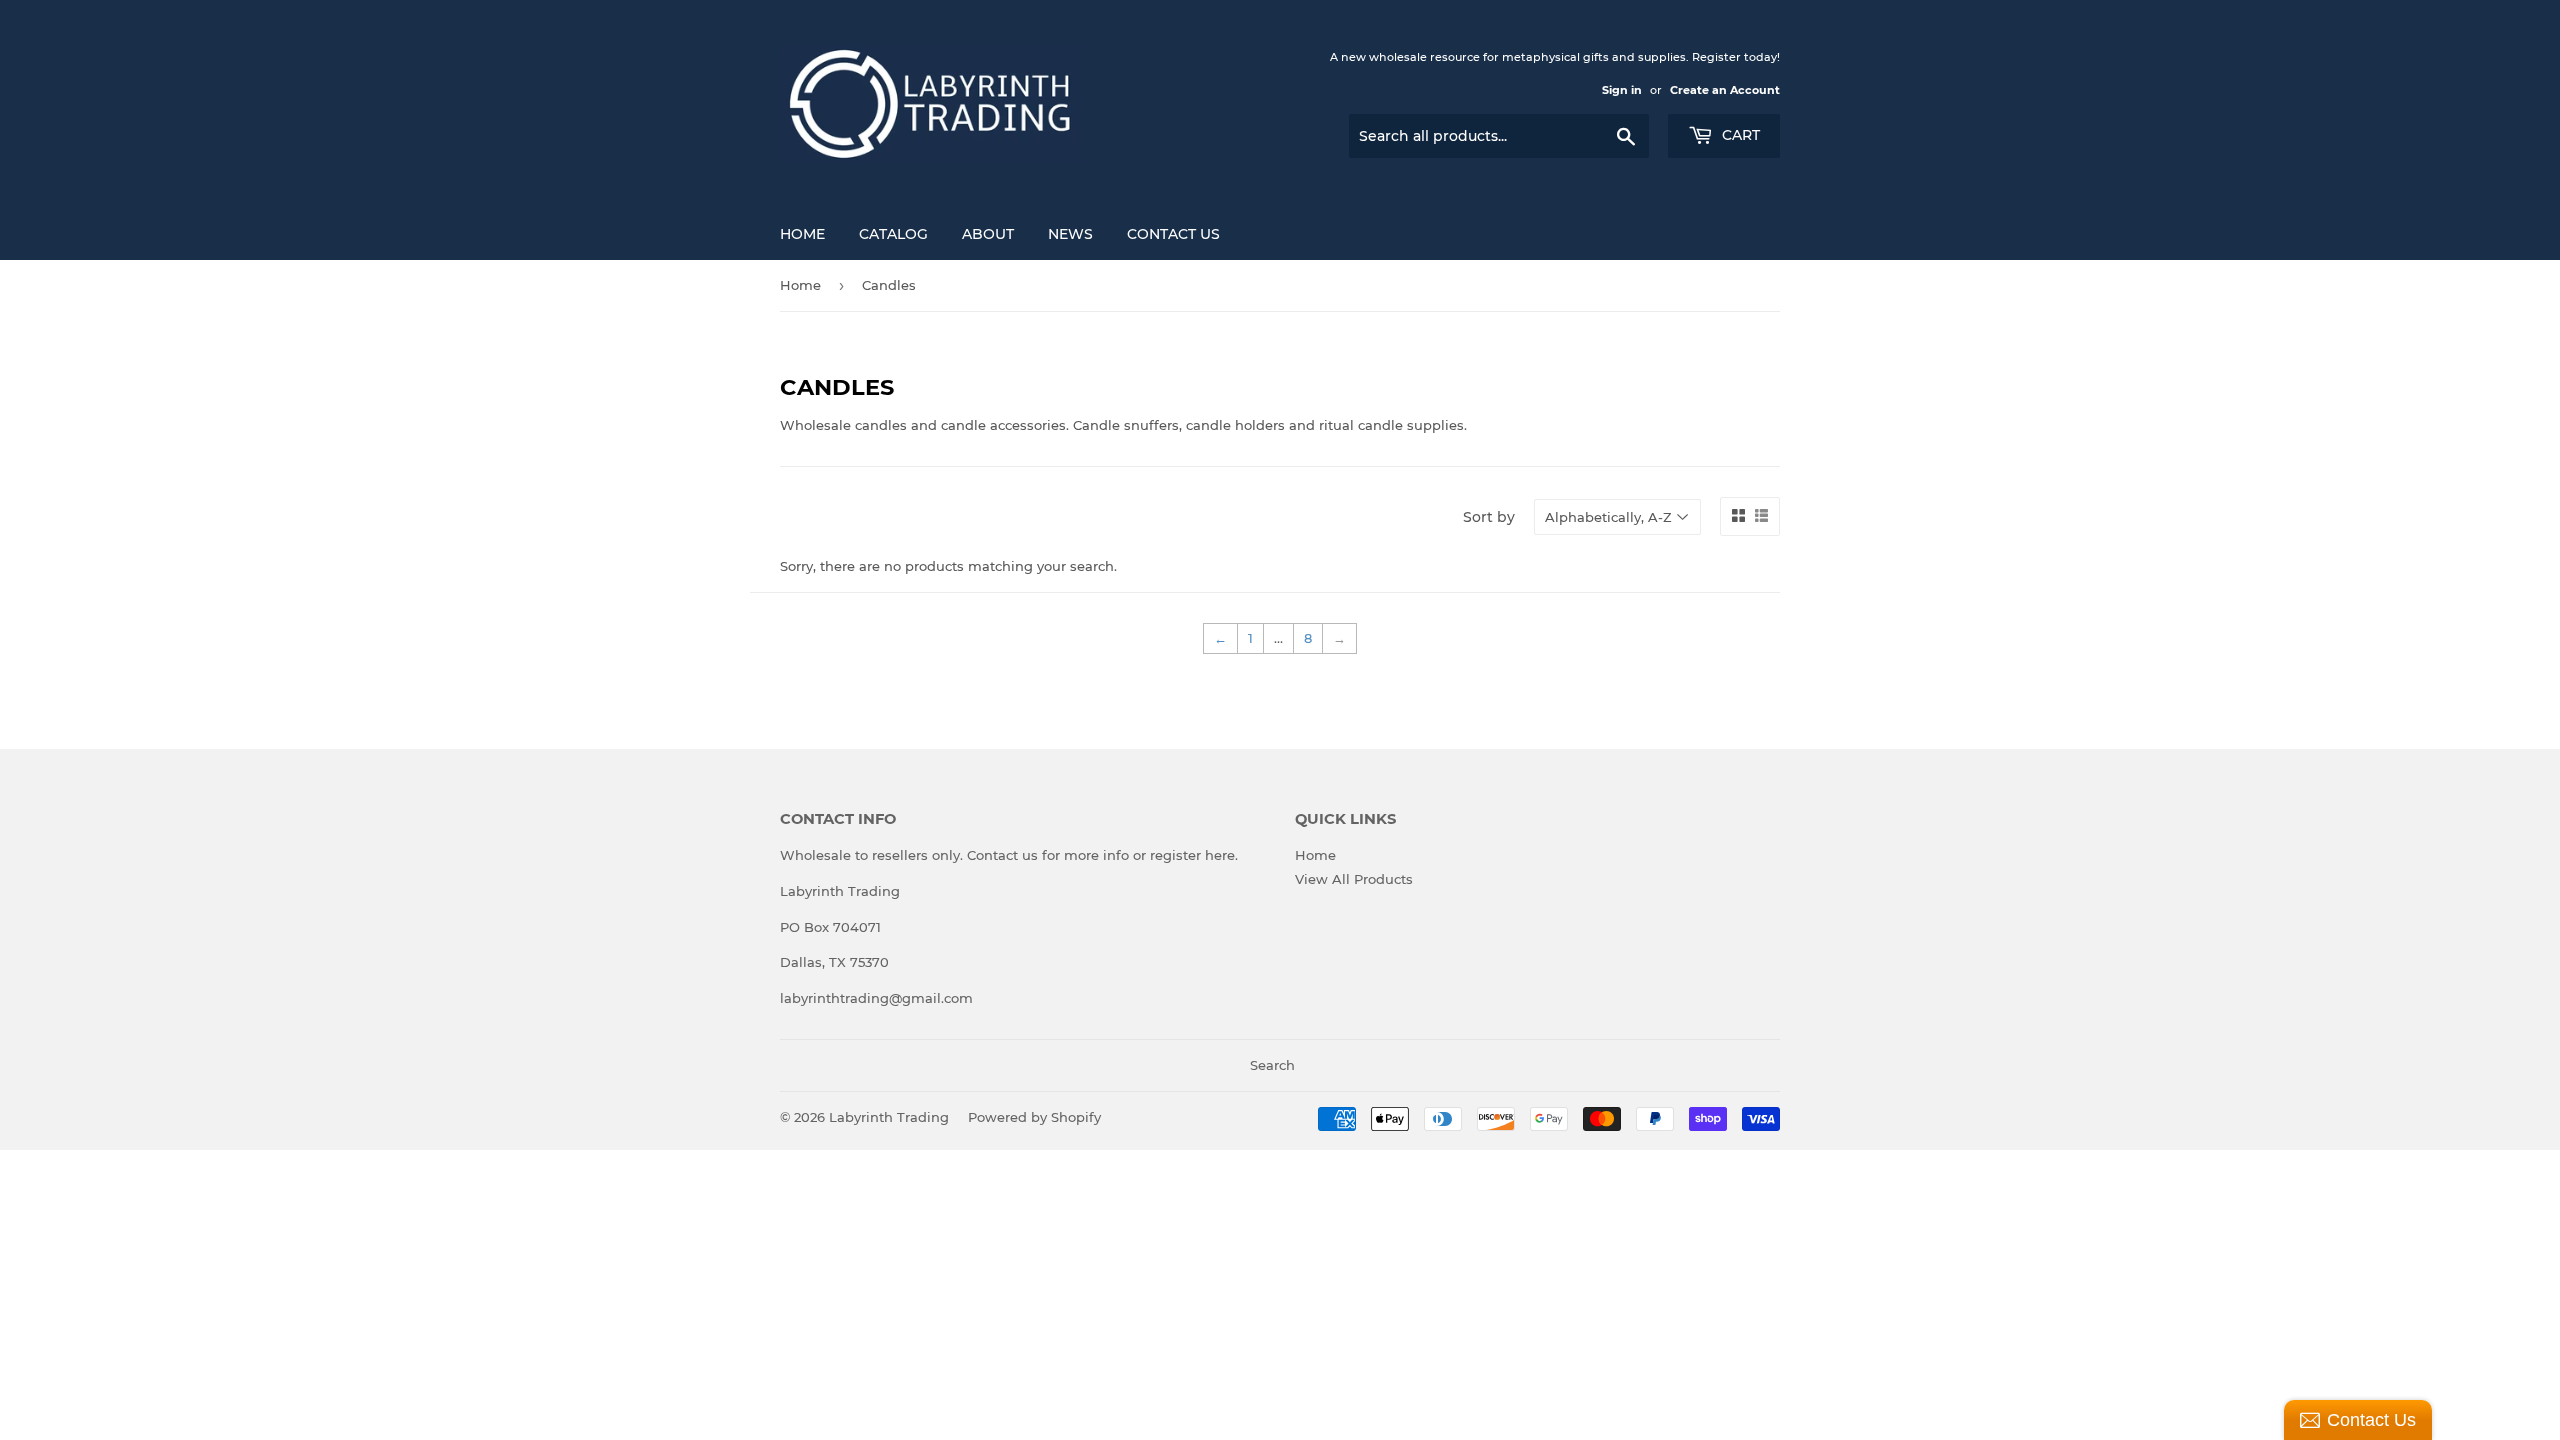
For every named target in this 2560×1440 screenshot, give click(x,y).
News (1070, 234)
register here (1192, 855)
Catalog (893, 234)
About (988, 234)
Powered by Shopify (1034, 1117)
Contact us (1002, 855)
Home (802, 234)
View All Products (1354, 879)
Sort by (1489, 517)
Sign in (1622, 90)
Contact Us (1173, 234)
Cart (1739, 135)
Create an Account (1725, 90)
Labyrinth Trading (889, 1117)
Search (1272, 1065)
